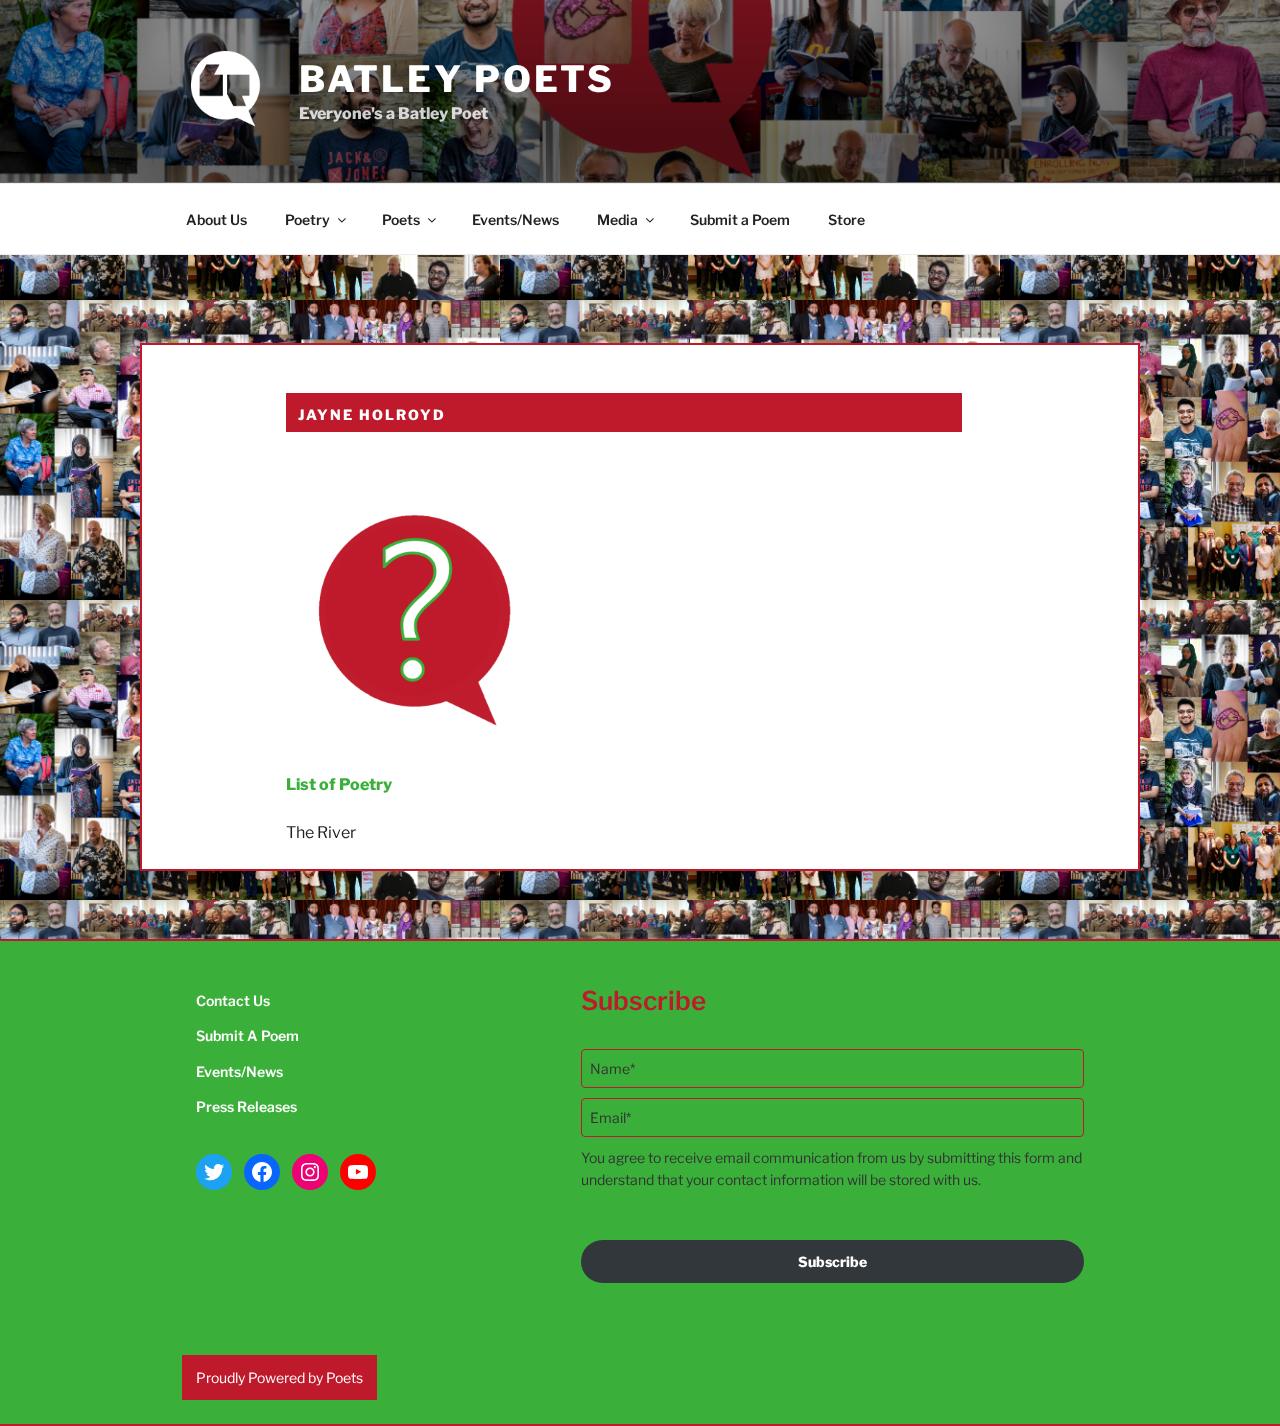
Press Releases (246, 1106)
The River (321, 832)
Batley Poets (457, 79)
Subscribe (832, 1261)
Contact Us (233, 1000)
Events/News (515, 219)
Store (846, 219)
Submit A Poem (247, 1035)
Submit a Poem (740, 219)
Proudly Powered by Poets (279, 1377)
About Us (216, 219)
